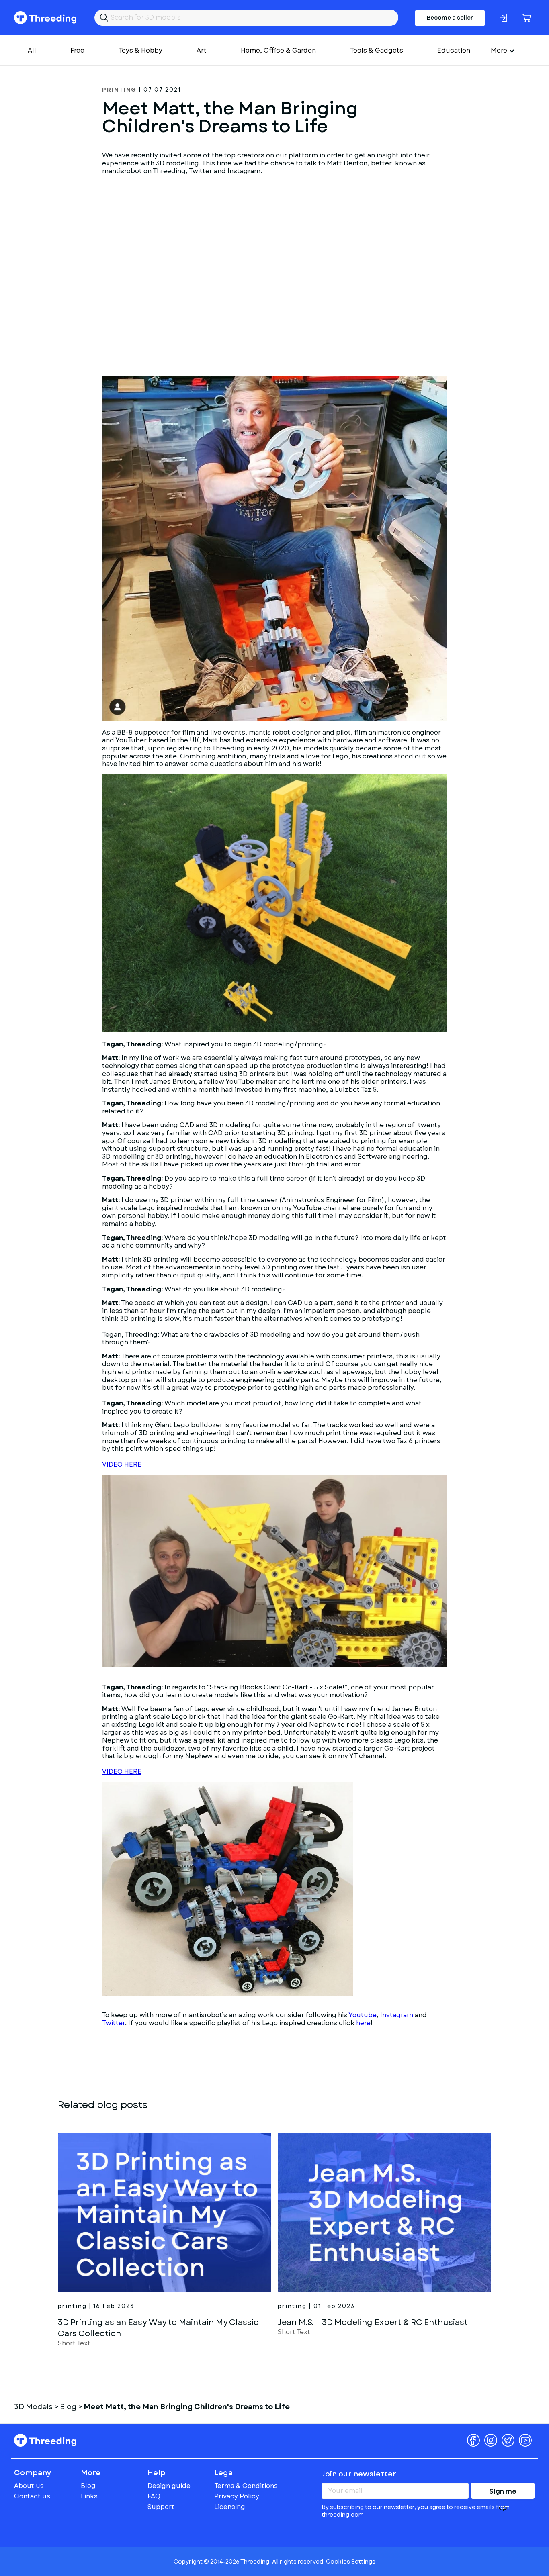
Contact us (32, 2496)
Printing (119, 90)
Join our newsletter (359, 2474)
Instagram (397, 2015)
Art (202, 50)
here (363, 2023)
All (32, 50)
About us (29, 2486)
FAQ (154, 2496)
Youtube (363, 2015)
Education (454, 50)
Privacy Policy (237, 2496)
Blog (88, 2486)
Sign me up (503, 2493)
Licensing (230, 2507)
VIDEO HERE (122, 1464)
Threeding (45, 18)
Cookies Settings (351, 2562)
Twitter (114, 2023)
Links (89, 2496)
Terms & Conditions (246, 2486)
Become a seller (450, 18)
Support (161, 2507)
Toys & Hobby (140, 50)
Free (77, 50)
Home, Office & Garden (278, 50)
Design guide (169, 2486)
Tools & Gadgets (377, 50)
